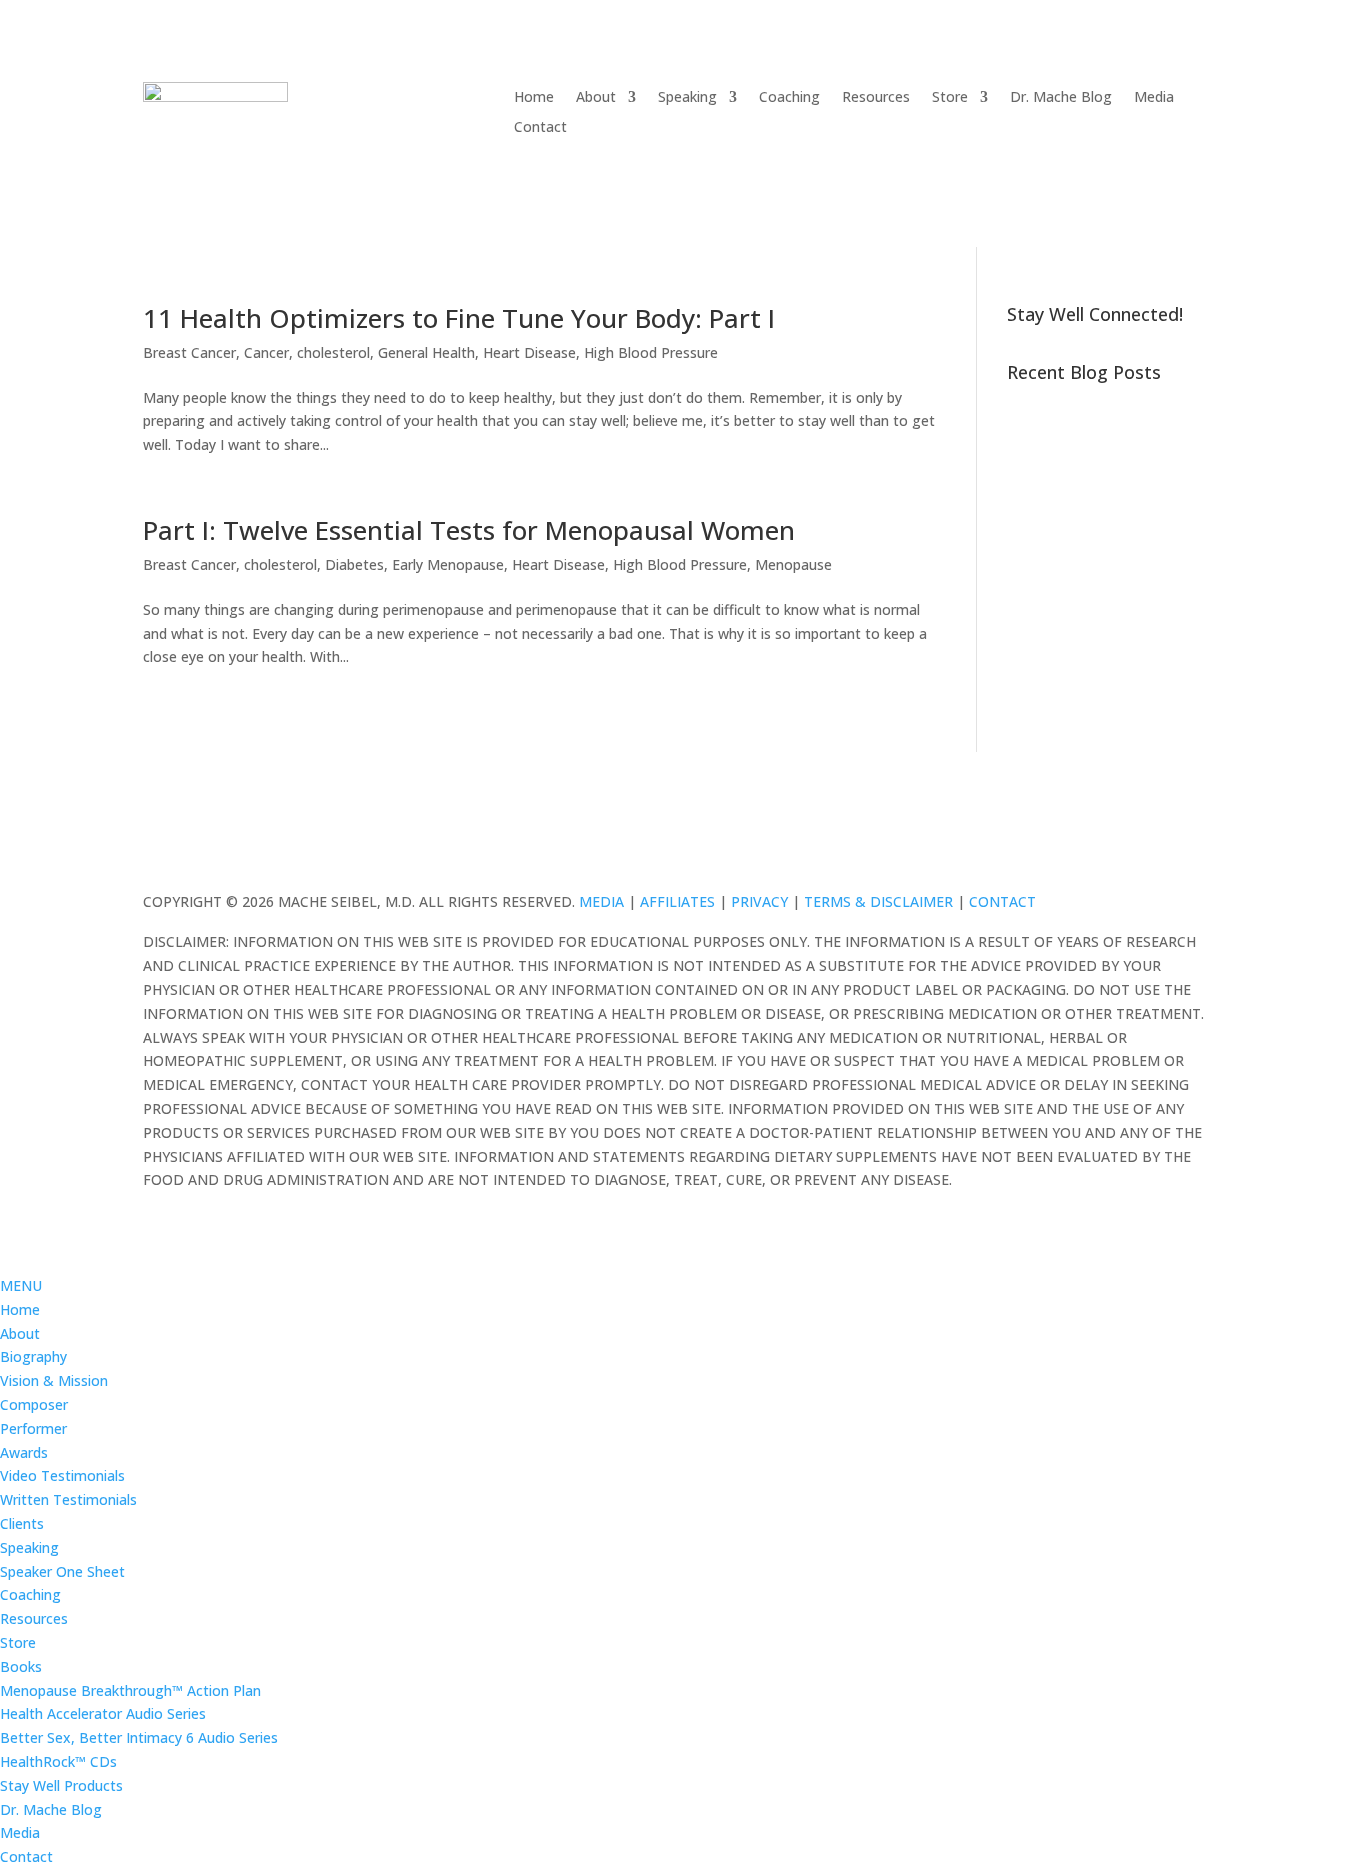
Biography (33, 1356)
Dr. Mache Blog (1061, 98)
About (596, 98)
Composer (34, 1404)
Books (21, 1666)
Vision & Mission (54, 1380)
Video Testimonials (62, 1475)
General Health (426, 352)
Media (1154, 98)
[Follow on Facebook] (1127, 850)
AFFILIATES (677, 901)
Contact (540, 128)
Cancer (266, 352)
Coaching (789, 98)
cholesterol (333, 352)
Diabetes (354, 564)
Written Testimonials (68, 1499)
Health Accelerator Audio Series (103, 1713)
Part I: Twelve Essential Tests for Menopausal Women (469, 530)
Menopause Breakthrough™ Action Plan (130, 1690)
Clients (22, 1523)
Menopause (793, 564)
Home (534, 98)
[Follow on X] (1167, 850)
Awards (24, 1452)
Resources (876, 98)
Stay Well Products (61, 1785)
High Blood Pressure (651, 352)
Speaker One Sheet (62, 1571)
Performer (33, 1428)
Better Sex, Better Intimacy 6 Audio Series (139, 1737)
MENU (21, 1285)
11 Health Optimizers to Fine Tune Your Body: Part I (459, 318)
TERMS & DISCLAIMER (878, 901)
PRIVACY (759, 901)
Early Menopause (448, 564)
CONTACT (1002, 901)
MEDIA (601, 901)
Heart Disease (529, 352)
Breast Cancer (189, 352)
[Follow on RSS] (1207, 850)
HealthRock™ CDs (58, 1761)
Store (950, 98)
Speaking (687, 98)
